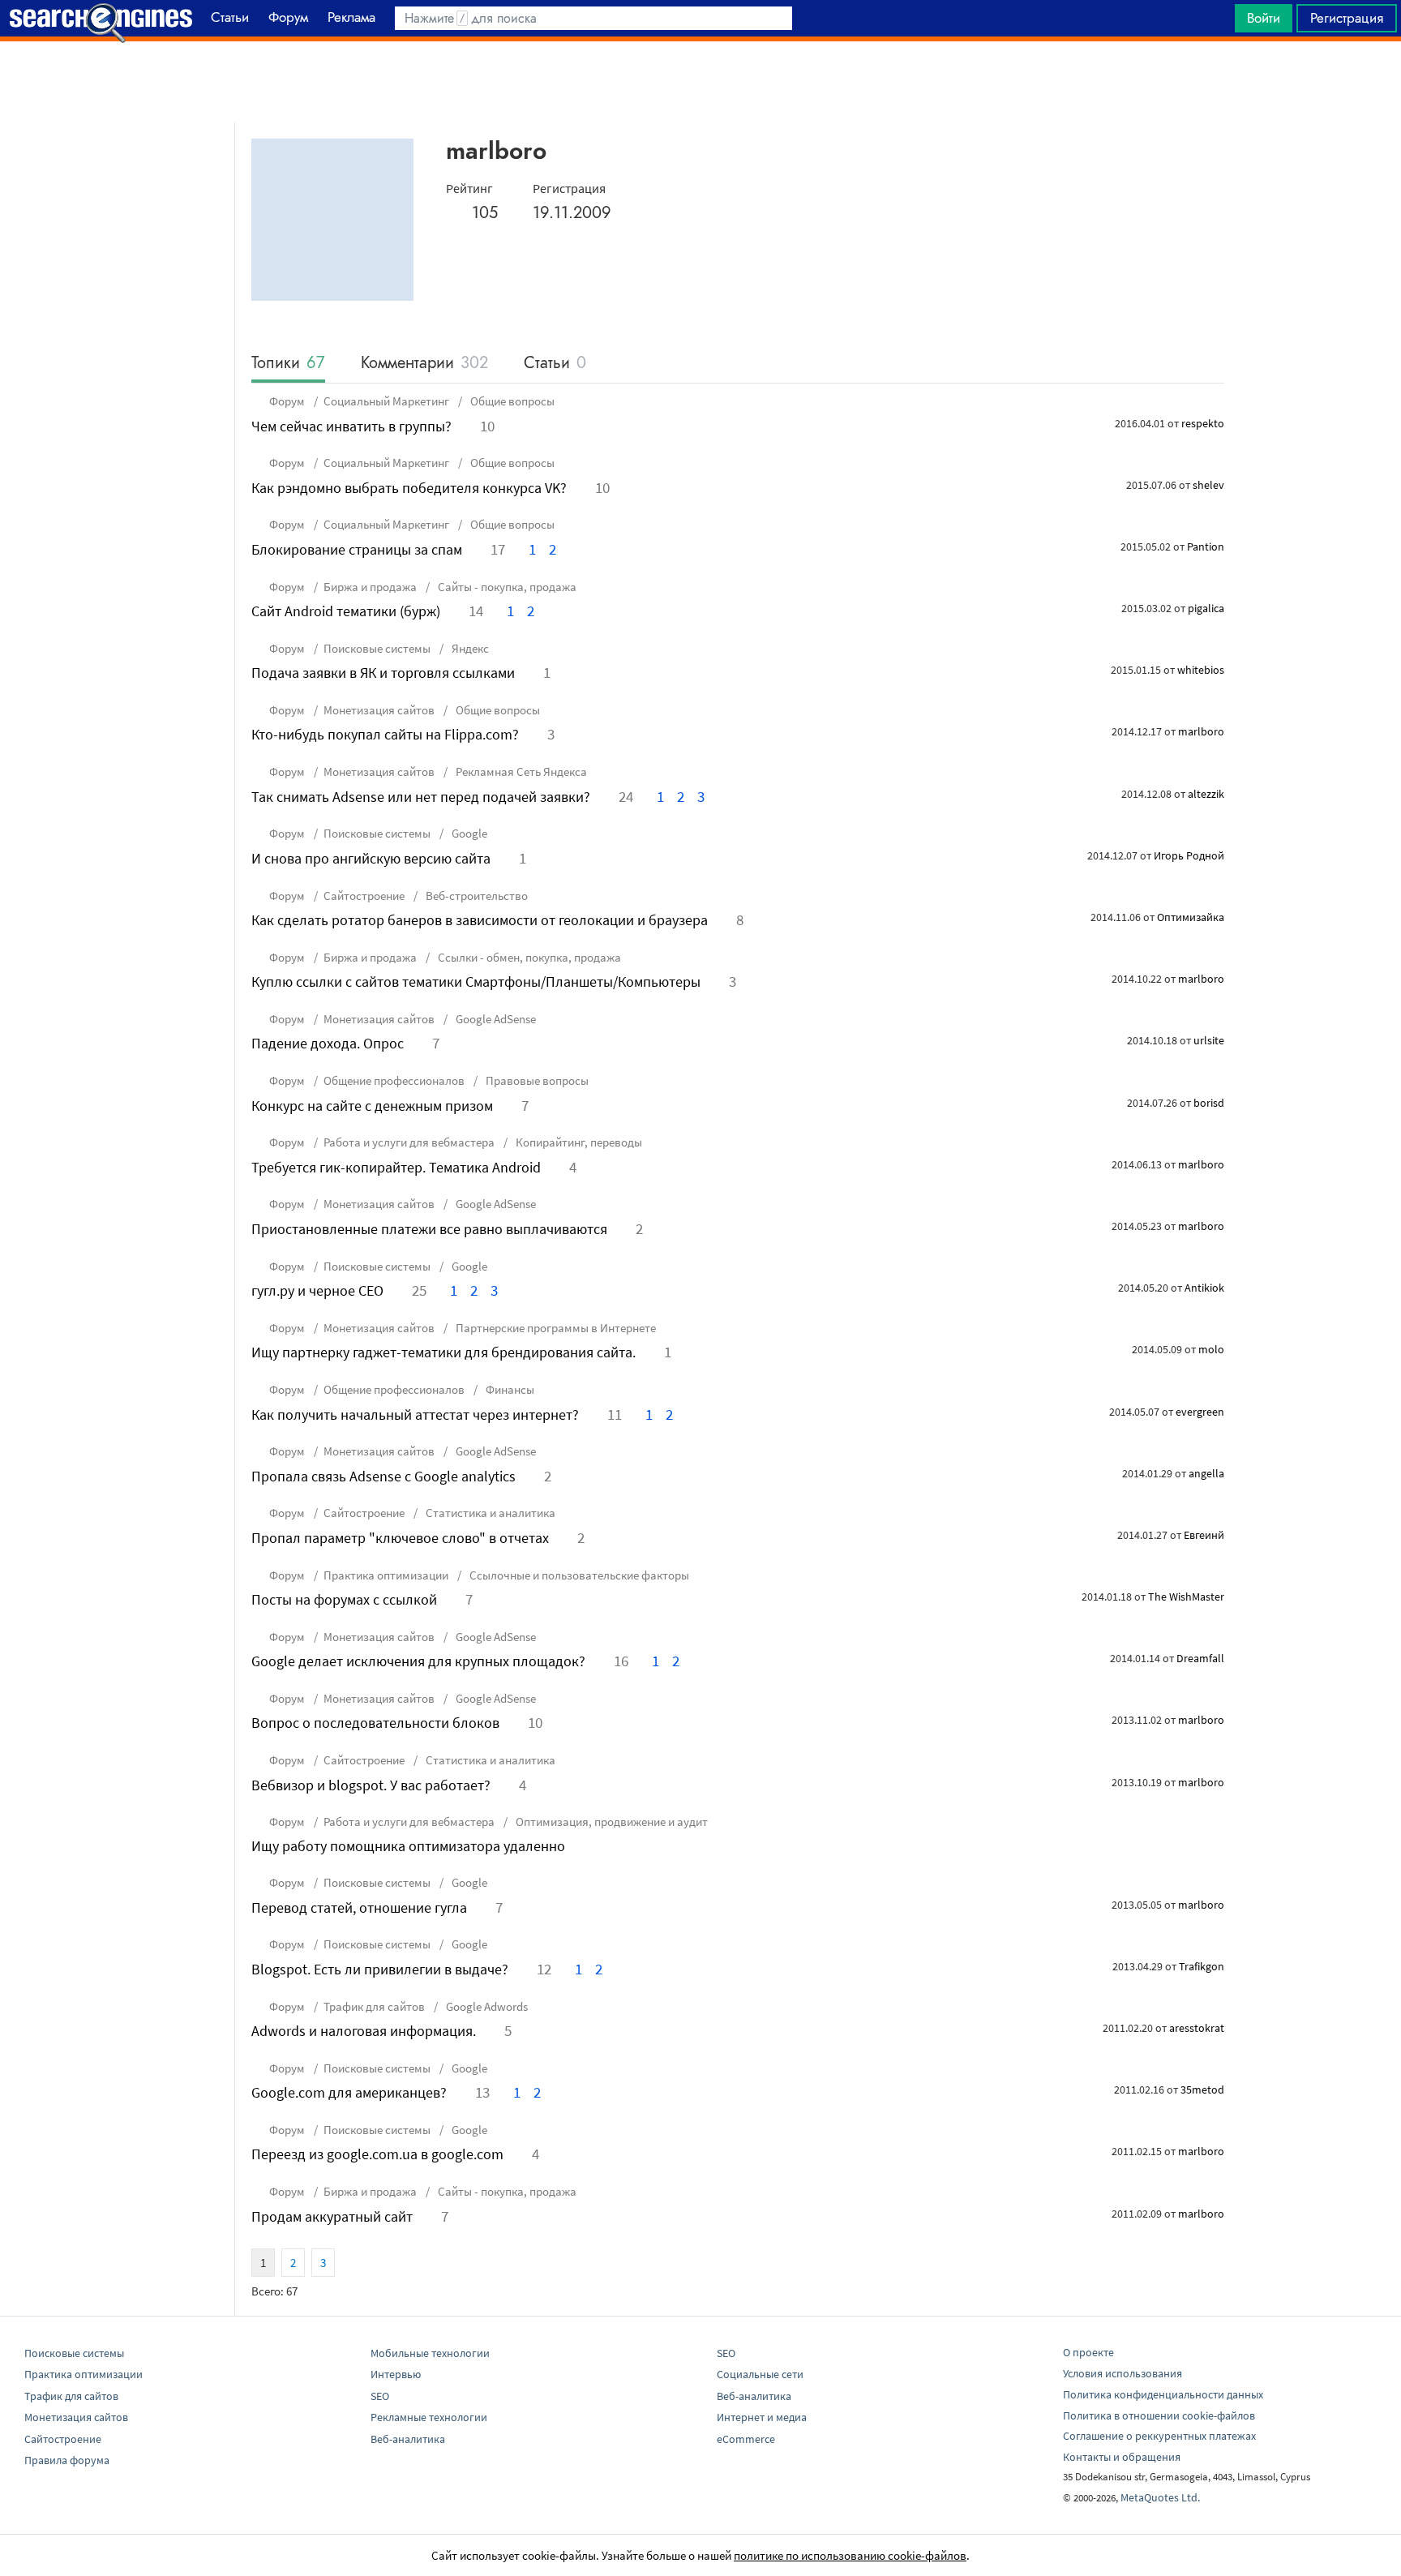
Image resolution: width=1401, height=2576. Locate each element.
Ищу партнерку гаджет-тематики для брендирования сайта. (443, 1352)
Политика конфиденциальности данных (1163, 2394)
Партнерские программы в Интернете (555, 1328)
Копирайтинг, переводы (578, 1142)
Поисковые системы (377, 648)
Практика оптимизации (386, 1575)
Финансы (509, 1389)
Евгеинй (1204, 1535)
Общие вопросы (511, 401)
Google (468, 833)
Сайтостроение (364, 896)
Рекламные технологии (429, 2417)
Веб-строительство (476, 896)
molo (1211, 1349)
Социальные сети (760, 2374)
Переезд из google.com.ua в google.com (377, 2154)
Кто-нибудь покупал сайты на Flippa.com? (385, 734)
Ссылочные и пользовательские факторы (578, 1575)
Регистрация (1347, 18)
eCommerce (746, 2439)
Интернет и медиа (762, 2417)
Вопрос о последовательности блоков (375, 1723)
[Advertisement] (700, 82)
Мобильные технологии (430, 2353)
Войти (1264, 18)
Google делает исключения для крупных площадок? (418, 1661)
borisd (1209, 1103)
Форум (287, 401)
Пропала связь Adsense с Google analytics (383, 1476)
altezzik (1206, 794)
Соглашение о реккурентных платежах (1159, 2436)
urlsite (1209, 1040)
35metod (1202, 2090)
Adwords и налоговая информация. (364, 2031)
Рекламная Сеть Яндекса (520, 772)
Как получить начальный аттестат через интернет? (415, 1414)
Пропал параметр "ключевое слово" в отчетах (400, 1538)
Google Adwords (486, 2006)
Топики (288, 364)
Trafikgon (1202, 1966)
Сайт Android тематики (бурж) (346, 611)
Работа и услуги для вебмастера (409, 1142)
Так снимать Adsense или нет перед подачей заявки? (421, 797)
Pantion (1206, 546)
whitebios (1201, 670)
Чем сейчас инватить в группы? (351, 426)
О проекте (1088, 2352)
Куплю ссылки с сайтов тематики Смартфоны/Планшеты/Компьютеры (476, 982)
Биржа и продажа (370, 587)
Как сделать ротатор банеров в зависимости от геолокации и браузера (480, 920)
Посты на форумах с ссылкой (344, 1599)
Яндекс (469, 648)
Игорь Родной (1189, 855)
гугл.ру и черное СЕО (317, 1290)
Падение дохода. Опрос (328, 1043)
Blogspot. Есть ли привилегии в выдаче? (380, 1969)
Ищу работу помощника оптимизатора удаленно (408, 1846)
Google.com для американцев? (349, 2092)
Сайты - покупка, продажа (506, 587)
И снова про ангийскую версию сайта (371, 858)
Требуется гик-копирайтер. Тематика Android (396, 1167)
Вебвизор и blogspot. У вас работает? (371, 1785)
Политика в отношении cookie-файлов (1159, 2415)
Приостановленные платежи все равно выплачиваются (429, 1229)
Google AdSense (495, 1019)
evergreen (1200, 1412)
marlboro (1201, 731)
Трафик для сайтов (374, 2006)
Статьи (555, 364)
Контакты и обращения (1122, 2457)
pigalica (1206, 608)
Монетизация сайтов (379, 710)
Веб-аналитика (408, 2439)
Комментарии (424, 364)
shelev (1208, 485)
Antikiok (1204, 1288)
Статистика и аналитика (489, 1513)
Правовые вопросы (536, 1080)
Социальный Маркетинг (386, 401)
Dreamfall (1200, 1658)
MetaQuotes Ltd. (1160, 2497)
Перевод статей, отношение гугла (359, 1907)
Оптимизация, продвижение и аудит (611, 1822)
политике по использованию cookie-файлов (850, 2555)
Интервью (396, 2374)
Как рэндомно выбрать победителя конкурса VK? (409, 488)
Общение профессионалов (394, 1080)
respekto (1203, 423)
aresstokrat (1197, 2028)
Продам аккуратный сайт (332, 2216)
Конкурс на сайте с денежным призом (372, 1106)
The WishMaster (1186, 1597)
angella (1206, 1473)
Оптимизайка (1191, 917)
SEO (380, 2396)
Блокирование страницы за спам (357, 549)
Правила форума (67, 2460)
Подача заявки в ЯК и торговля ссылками (383, 673)
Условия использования (1123, 2373)
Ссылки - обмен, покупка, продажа (528, 957)
